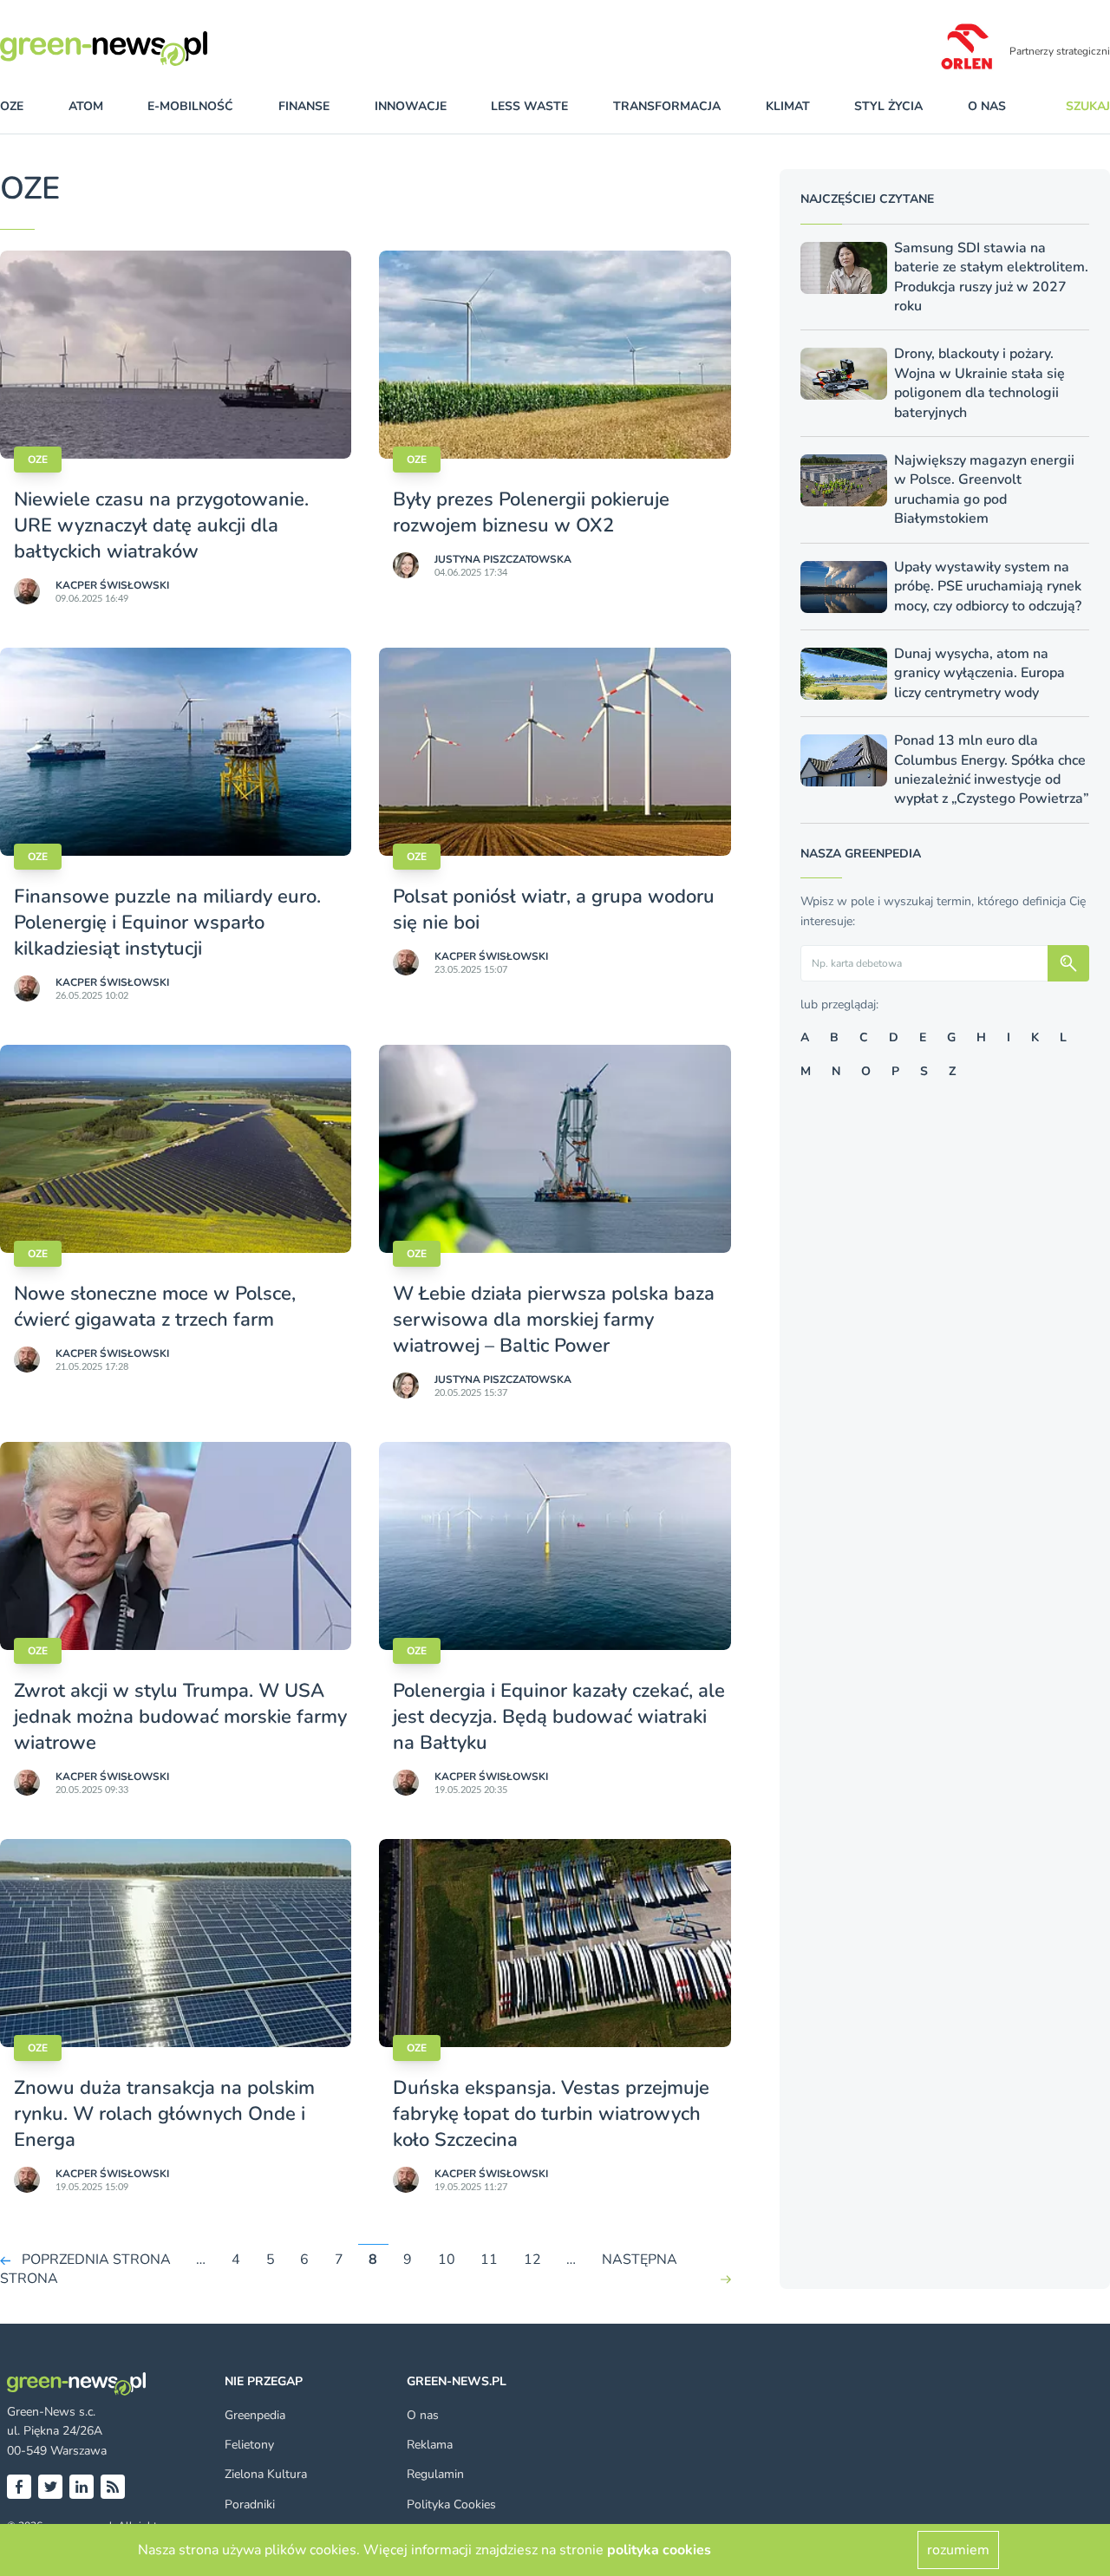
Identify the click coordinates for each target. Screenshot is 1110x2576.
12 (532, 2260)
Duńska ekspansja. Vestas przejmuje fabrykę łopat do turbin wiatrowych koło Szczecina (551, 2114)
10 (447, 2260)
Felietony (249, 2445)
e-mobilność (190, 106)
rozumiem (958, 2550)
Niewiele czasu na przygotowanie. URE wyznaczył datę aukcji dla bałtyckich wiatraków (161, 525)
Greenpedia (255, 2415)
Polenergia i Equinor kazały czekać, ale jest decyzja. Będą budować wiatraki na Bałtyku (559, 1717)
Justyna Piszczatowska (503, 559)
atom (86, 106)
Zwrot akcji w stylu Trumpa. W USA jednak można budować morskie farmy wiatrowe (180, 1717)
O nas (987, 106)
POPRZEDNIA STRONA (96, 2260)
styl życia (888, 106)
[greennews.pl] (139, 49)
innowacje (411, 106)
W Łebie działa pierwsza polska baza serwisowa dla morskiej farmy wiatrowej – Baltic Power (554, 1320)
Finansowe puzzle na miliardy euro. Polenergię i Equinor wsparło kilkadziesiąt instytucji (167, 923)
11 (489, 2260)
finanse (304, 106)
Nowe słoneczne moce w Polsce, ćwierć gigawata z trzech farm (155, 1307)
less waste (529, 106)
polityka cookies (659, 2550)
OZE (12, 106)
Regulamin (435, 2474)
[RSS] (113, 2487)
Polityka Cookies (451, 2504)
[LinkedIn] (82, 2487)
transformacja (667, 106)
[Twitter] (50, 2487)
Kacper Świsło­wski (112, 585)
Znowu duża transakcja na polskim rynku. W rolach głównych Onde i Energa (164, 2114)
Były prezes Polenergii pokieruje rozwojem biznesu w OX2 (531, 512)
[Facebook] (19, 2487)
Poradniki (250, 2504)
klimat (788, 106)
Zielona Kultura (266, 2474)
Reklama (430, 2445)
